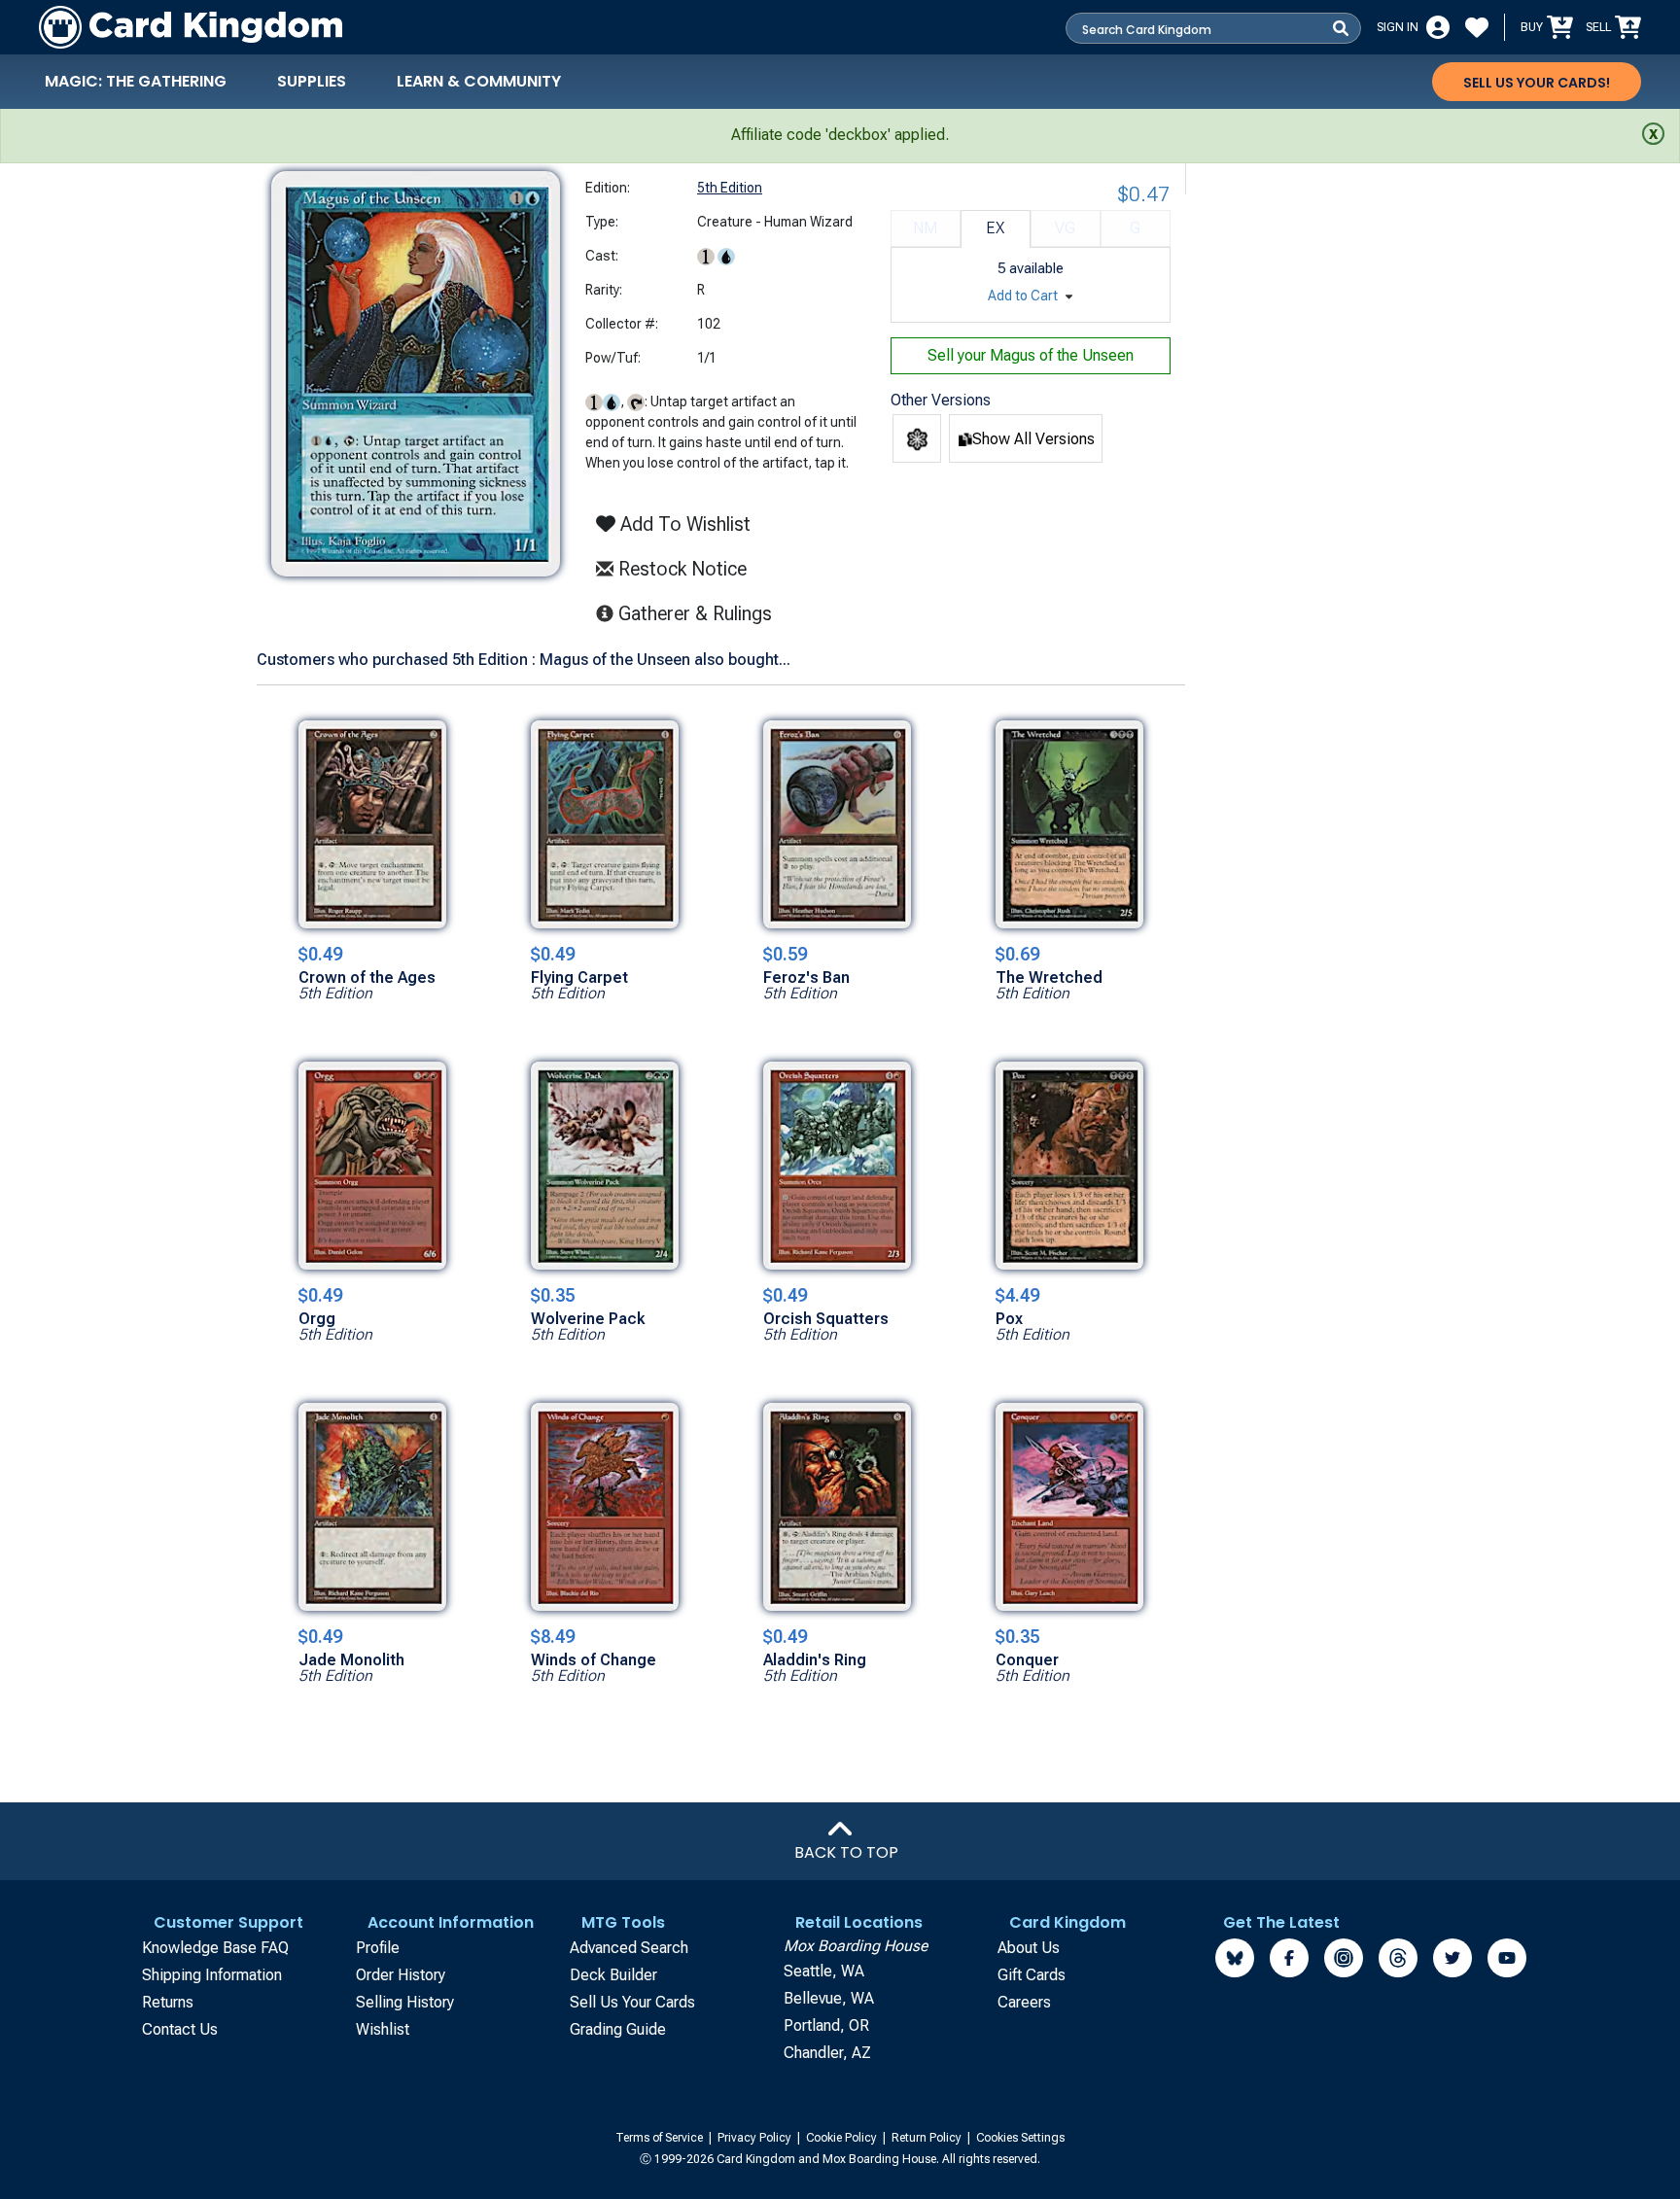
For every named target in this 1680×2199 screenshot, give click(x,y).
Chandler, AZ (827, 2053)
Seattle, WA (824, 1971)
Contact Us (180, 2029)
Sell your (1031, 355)
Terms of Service (661, 2138)
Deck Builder (613, 1975)
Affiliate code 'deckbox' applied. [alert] (840, 135)
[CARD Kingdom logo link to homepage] (191, 27)
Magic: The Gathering (136, 81)
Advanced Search (629, 1948)
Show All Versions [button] (1033, 439)
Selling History (405, 2002)
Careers (1024, 2002)
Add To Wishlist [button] (683, 524)
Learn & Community (479, 81)
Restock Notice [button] (680, 569)
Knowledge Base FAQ (215, 1948)
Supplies (312, 81)
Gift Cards (1032, 1975)
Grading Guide (618, 2029)
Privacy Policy (756, 2138)
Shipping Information (212, 1975)
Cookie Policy (843, 2138)
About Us (1029, 1948)
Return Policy (928, 2138)
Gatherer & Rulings (700, 613)
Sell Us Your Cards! (1537, 83)
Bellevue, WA (829, 1998)
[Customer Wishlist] (1477, 27)
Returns (168, 2002)
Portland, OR (826, 2025)
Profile (378, 1948)
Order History (401, 1975)
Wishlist (383, 2029)
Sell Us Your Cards (632, 2002)
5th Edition (730, 188)
